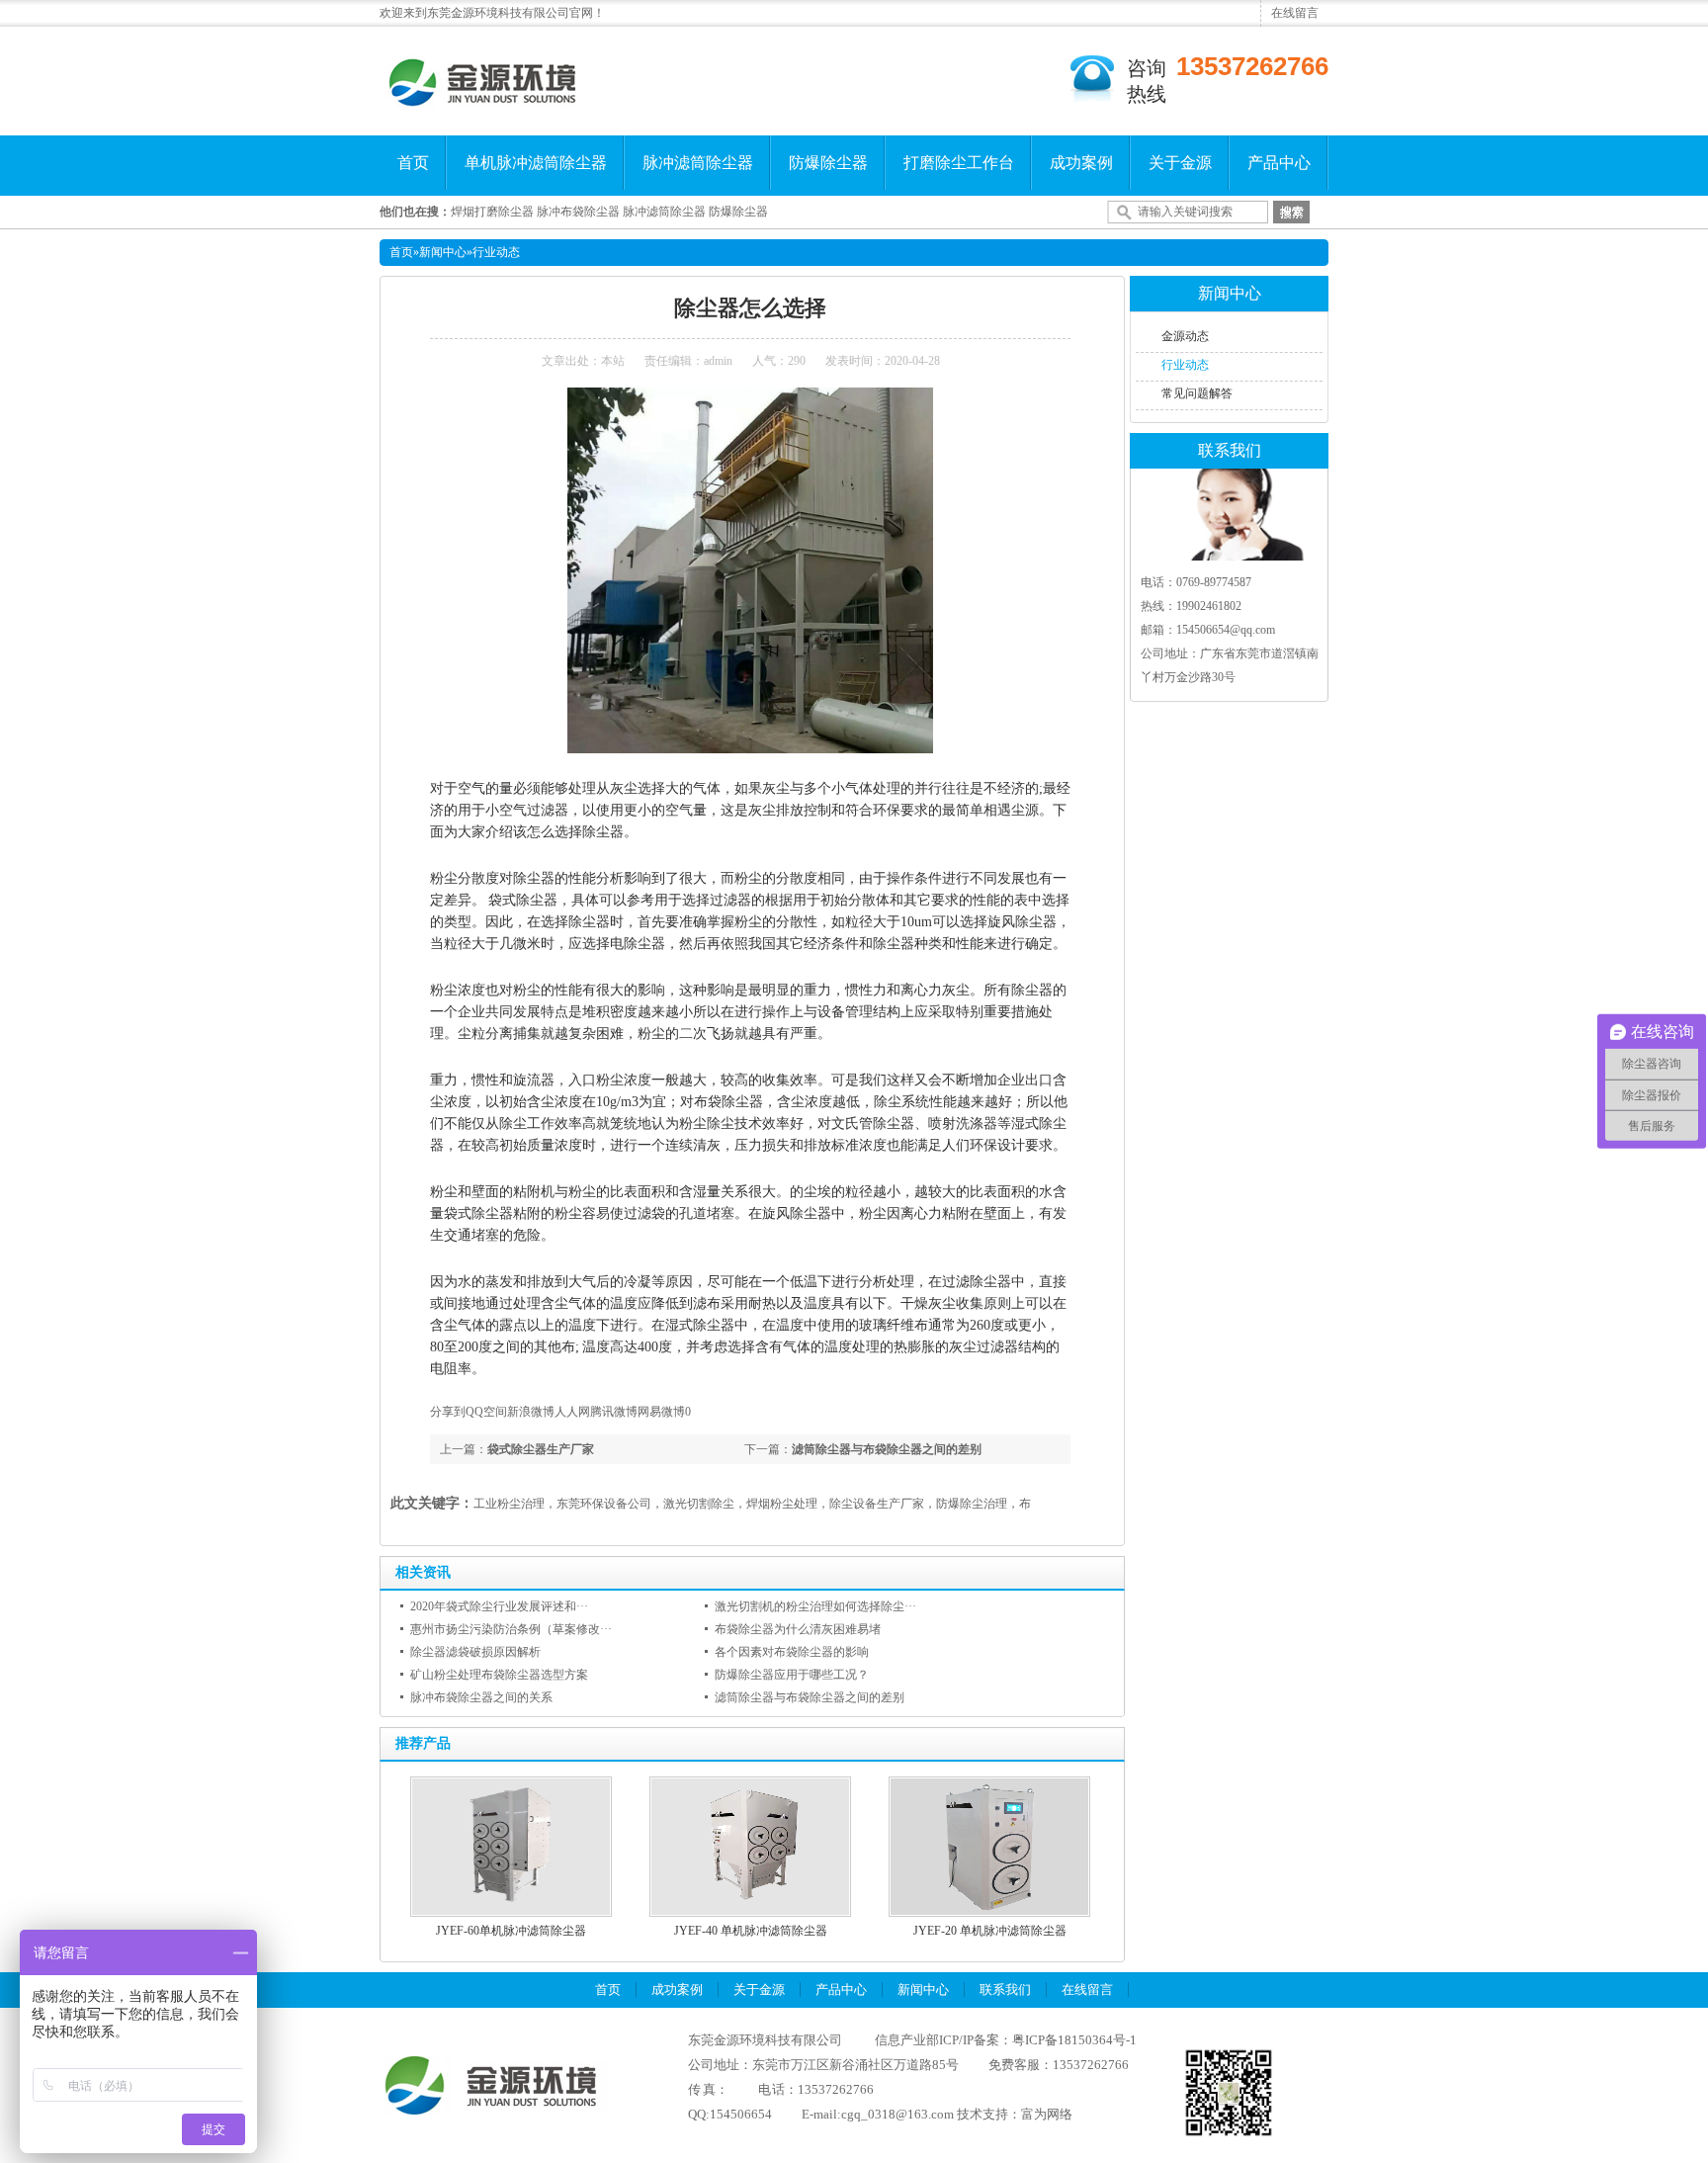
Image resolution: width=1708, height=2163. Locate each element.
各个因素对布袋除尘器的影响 (792, 1652)
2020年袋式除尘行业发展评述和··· (499, 1606)
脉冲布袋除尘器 (578, 212)
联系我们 (1005, 1990)
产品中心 (1279, 163)
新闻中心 (443, 252)
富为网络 (1047, 2114)
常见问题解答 (1197, 393)
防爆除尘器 (828, 163)
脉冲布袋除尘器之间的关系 (481, 1697)
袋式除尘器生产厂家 (541, 1449)
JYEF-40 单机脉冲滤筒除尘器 (751, 1931)
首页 (413, 163)
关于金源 (1180, 163)
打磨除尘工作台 (959, 163)
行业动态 (496, 252)
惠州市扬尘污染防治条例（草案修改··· (511, 1629)
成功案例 (1081, 163)
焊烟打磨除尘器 (492, 212)
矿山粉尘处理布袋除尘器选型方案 (499, 1675)
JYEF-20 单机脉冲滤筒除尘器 (990, 1931)
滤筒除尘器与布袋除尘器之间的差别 (887, 1449)
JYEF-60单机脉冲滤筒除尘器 (511, 1931)
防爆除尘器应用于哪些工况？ (792, 1675)
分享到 (448, 1412)
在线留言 (1295, 13)
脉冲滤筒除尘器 (698, 163)
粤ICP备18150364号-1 (1074, 2040)
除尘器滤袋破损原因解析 (475, 1652)
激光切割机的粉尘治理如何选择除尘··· (815, 1606)
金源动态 (1185, 336)
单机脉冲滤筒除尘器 (536, 163)
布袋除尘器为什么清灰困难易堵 (798, 1629)
